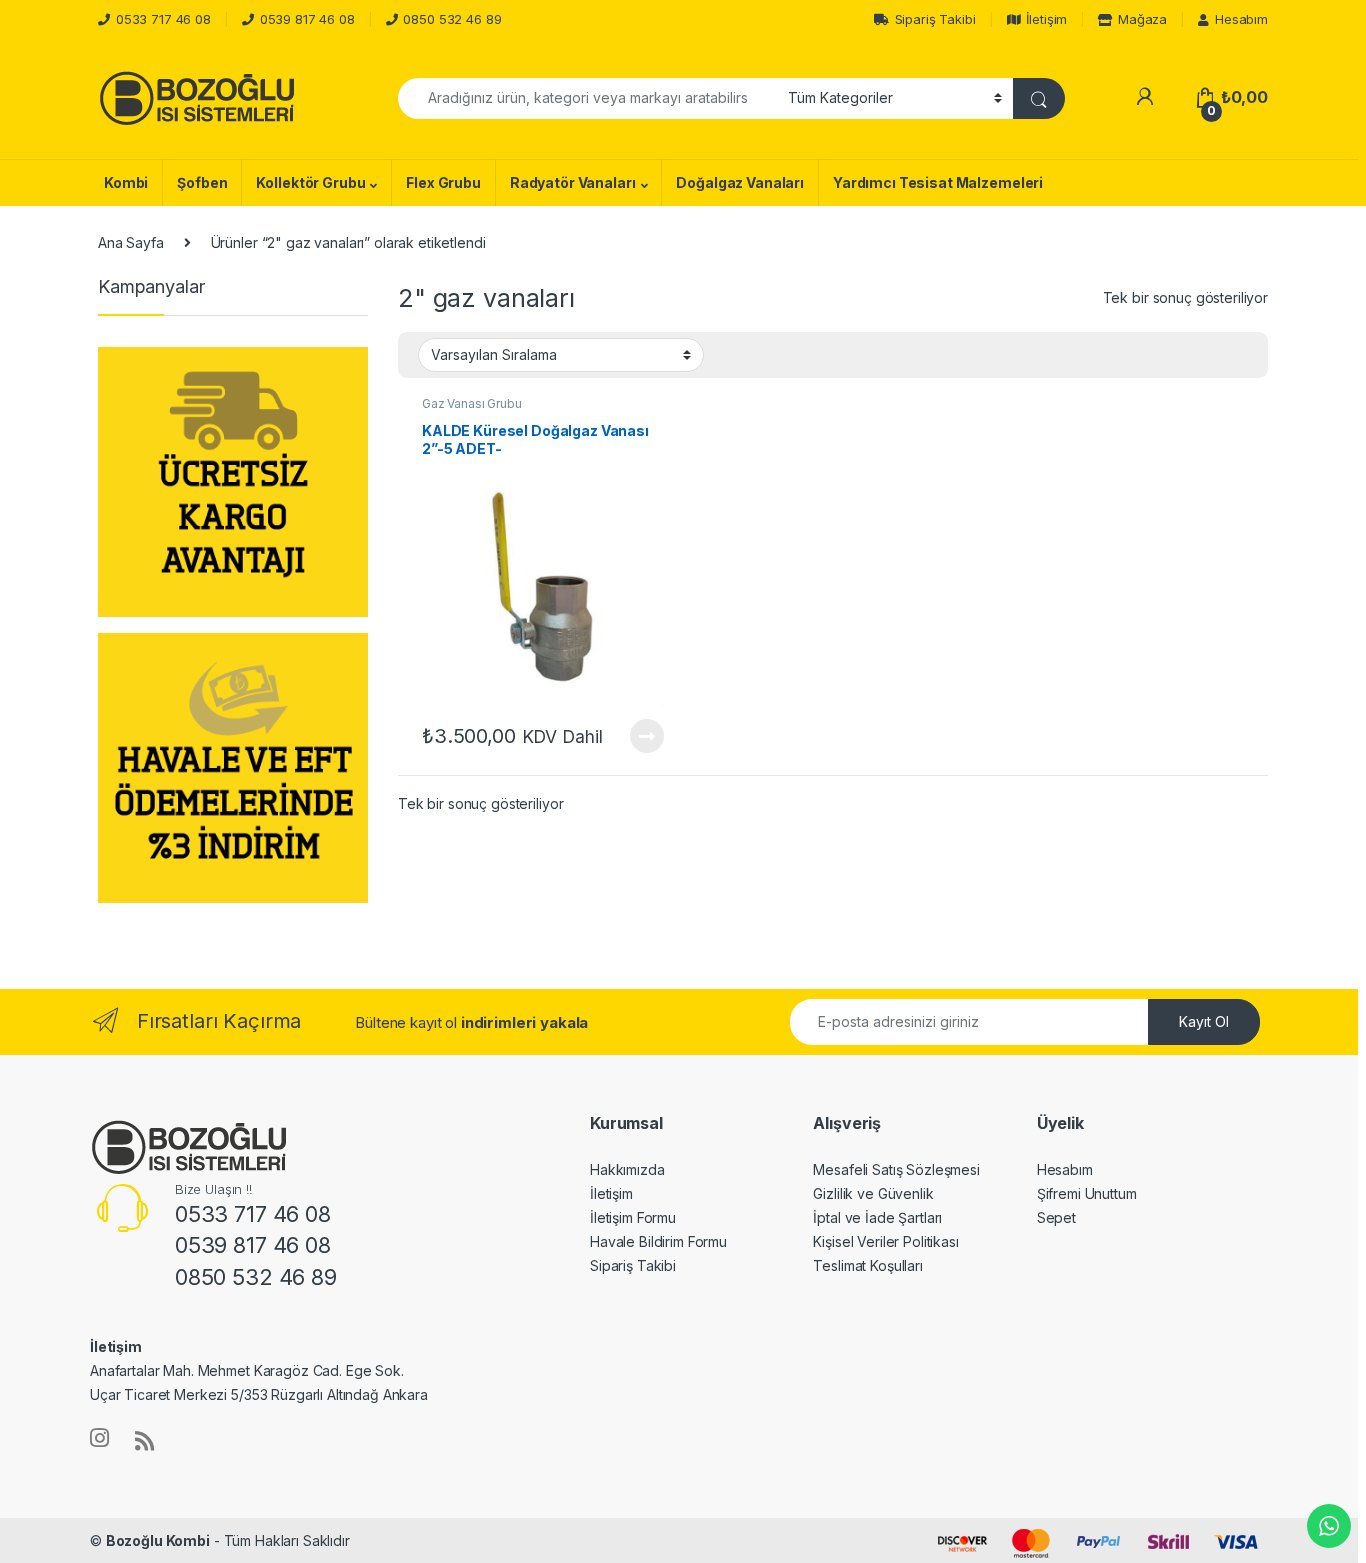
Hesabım (1241, 19)
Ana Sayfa (131, 242)
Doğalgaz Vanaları (740, 182)
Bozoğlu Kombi (158, 1540)
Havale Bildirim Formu (658, 1241)
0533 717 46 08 (163, 19)
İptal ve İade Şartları (877, 1217)
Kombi (126, 182)
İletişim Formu (633, 1217)
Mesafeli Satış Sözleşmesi (896, 1169)
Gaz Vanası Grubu (472, 403)
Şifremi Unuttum (1087, 1193)
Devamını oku (634, 736)
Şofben (202, 182)
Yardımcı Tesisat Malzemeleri (938, 182)
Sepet (1056, 1217)
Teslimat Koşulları (867, 1265)
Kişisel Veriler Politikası (885, 1241)
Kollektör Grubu (310, 182)
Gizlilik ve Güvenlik (873, 1193)
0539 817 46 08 (307, 19)
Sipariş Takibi (935, 19)
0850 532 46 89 (452, 19)
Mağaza (1142, 19)
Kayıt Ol (1204, 1021)
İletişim (1046, 19)
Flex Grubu (443, 182)
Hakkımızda (627, 1169)
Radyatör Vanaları (573, 182)
